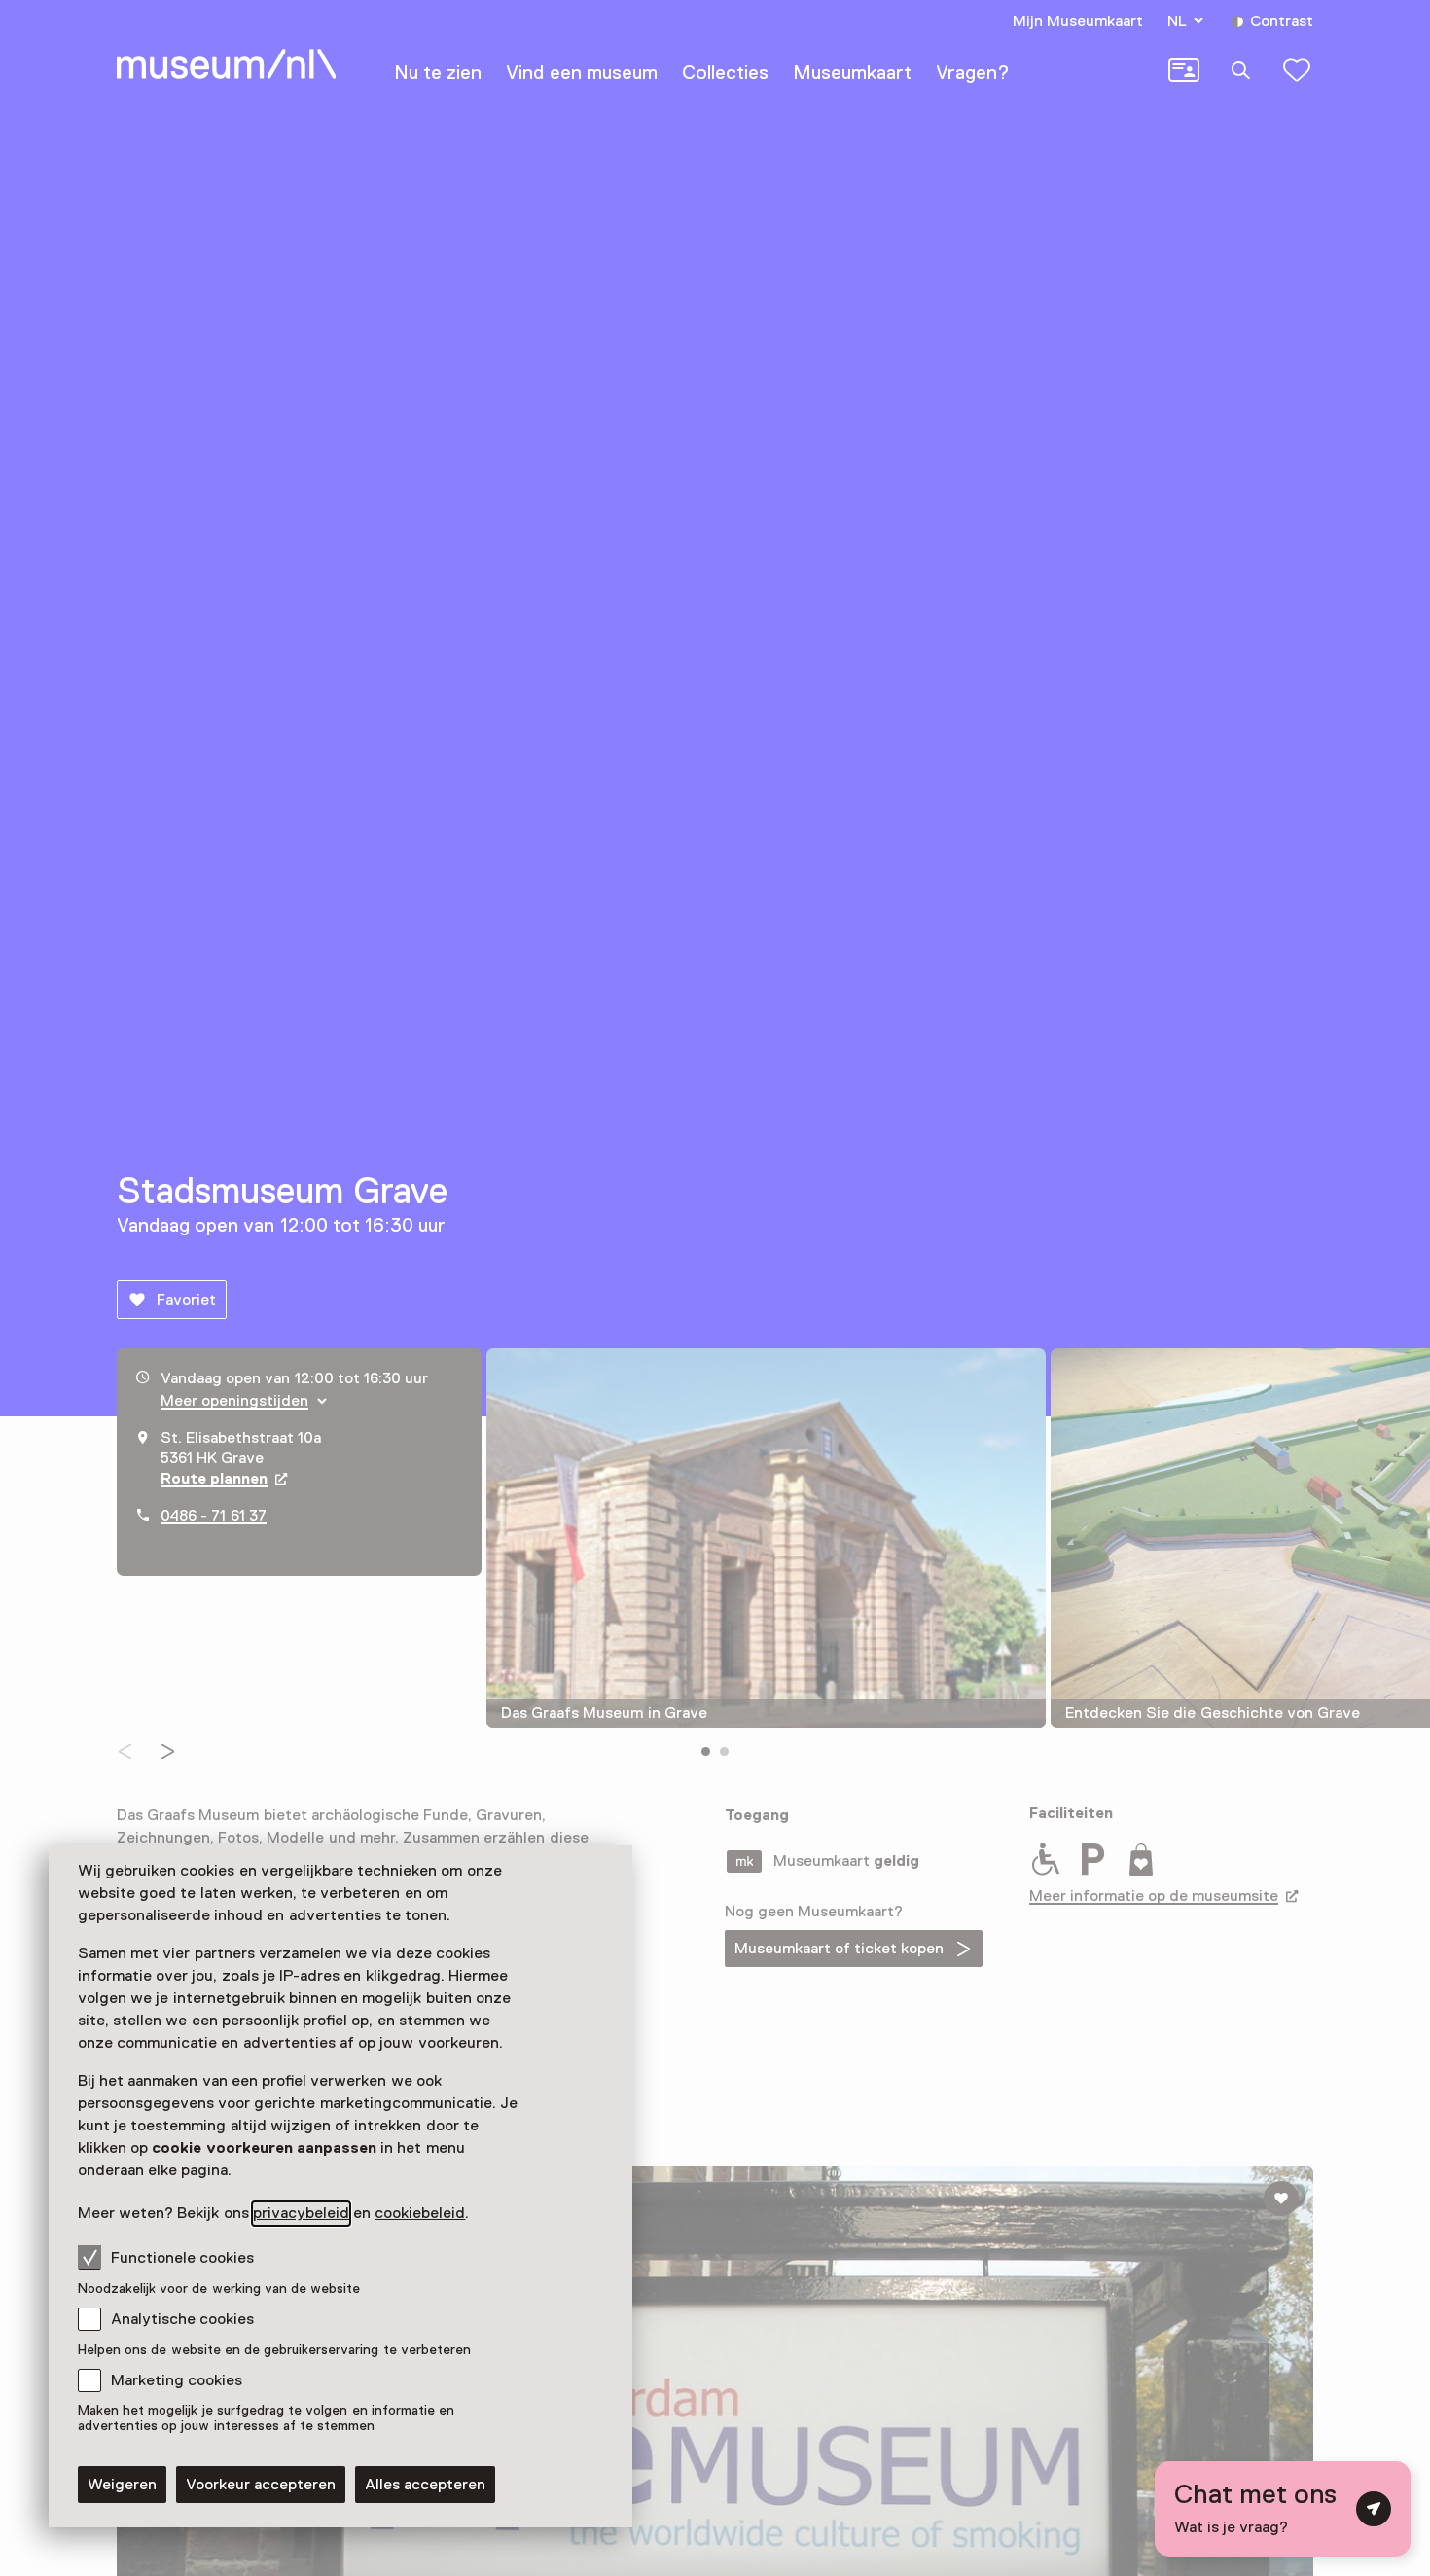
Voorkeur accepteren (261, 2485)
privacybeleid (301, 2213)
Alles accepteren (425, 2485)
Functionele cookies (182, 2258)
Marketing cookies (177, 2380)
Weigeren (122, 2485)
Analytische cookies (182, 2319)
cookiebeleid (420, 2213)
